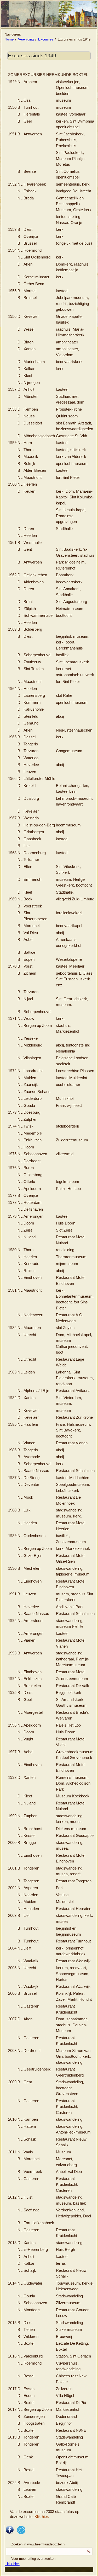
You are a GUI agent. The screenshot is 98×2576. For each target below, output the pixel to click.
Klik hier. (42, 2517)
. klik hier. (12, 2564)
